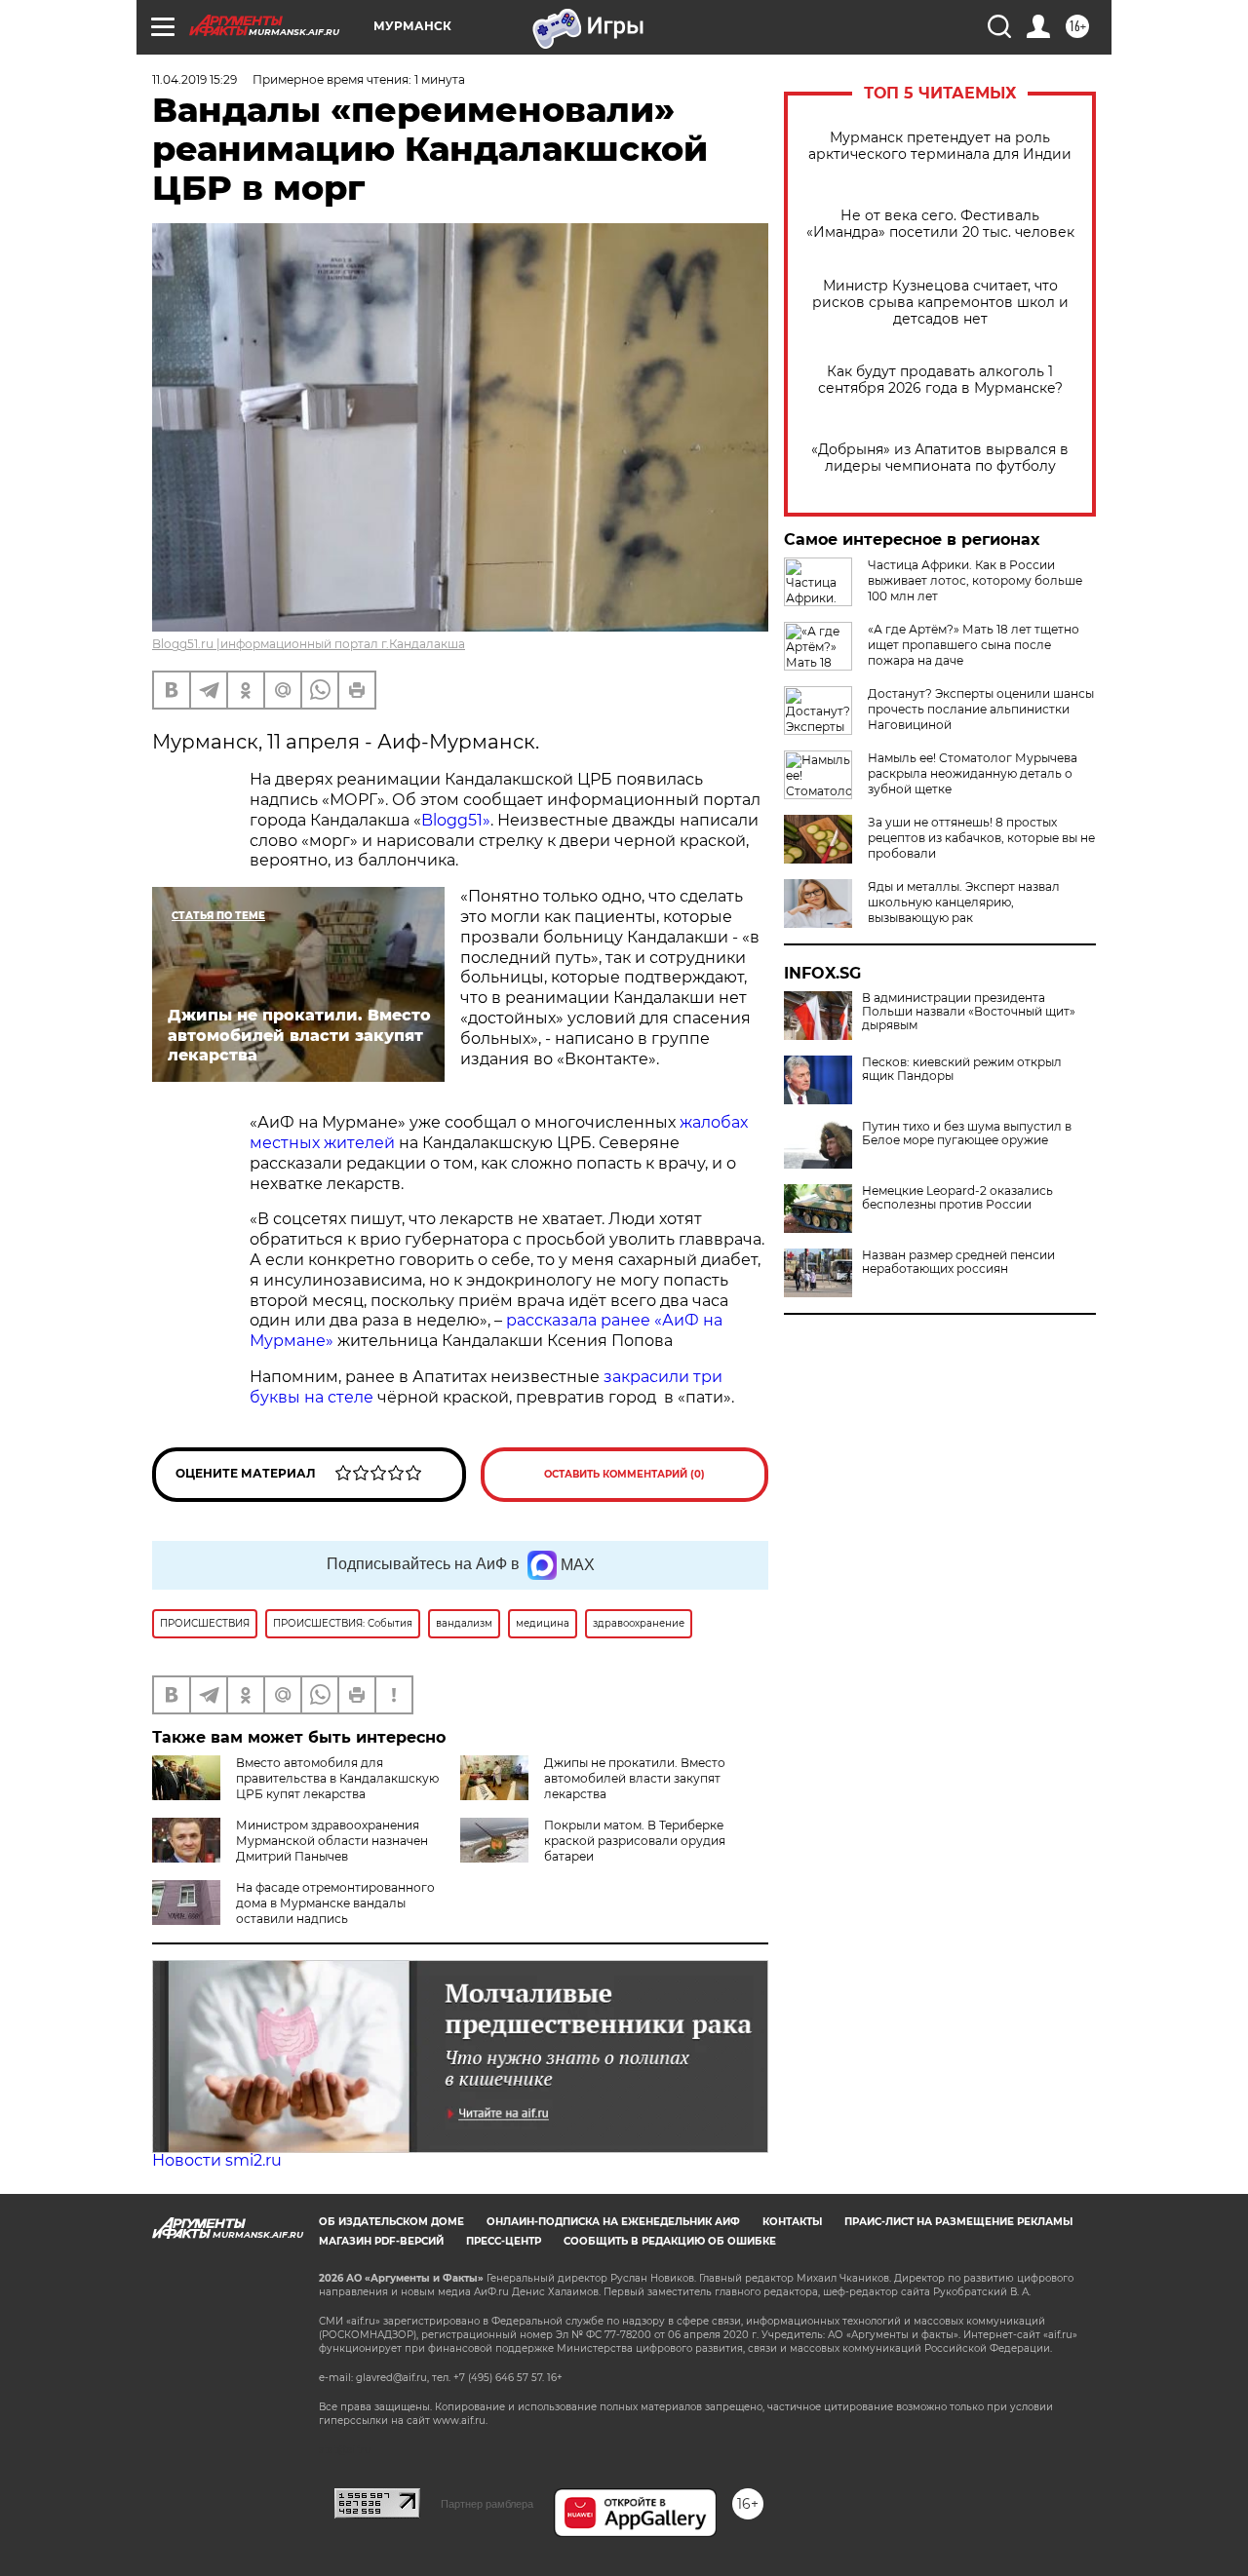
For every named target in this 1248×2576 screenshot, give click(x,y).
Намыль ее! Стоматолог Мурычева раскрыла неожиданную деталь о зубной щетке (973, 773)
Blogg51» (456, 820)
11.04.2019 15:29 (195, 79)
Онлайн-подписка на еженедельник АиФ (613, 2222)
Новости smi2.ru (217, 2160)
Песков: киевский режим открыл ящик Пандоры (962, 1069)
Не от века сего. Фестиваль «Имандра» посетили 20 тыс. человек (940, 224)
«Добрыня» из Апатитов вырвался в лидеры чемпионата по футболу (940, 458)
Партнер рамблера (487, 2504)
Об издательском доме (391, 2222)
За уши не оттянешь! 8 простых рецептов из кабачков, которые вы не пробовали (981, 838)
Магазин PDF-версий (381, 2241)
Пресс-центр (504, 2241)
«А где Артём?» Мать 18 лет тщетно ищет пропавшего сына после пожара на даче (974, 645)
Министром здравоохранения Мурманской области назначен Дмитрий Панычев (332, 1841)
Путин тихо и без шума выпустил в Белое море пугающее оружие (967, 1134)
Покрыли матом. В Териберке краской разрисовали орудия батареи (635, 1841)
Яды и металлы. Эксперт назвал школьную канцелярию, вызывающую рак (964, 902)
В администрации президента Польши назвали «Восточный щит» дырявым (969, 1012)
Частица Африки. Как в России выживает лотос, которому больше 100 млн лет (975, 580)
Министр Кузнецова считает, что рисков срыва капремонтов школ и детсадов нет (940, 303)
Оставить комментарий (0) (624, 1474)
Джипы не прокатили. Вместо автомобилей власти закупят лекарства (635, 1778)
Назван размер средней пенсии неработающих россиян (958, 1262)
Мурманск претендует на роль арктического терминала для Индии (940, 146)
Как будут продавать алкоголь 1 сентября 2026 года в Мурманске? (940, 380)
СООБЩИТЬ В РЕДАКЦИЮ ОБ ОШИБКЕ (670, 2241)
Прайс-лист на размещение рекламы (958, 2222)
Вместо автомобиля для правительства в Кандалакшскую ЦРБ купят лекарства (337, 1778)
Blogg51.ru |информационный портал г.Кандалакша (309, 644)
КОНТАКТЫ (792, 2222)
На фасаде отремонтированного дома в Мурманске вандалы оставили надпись (335, 1903)
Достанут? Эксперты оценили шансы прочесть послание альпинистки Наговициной (981, 709)
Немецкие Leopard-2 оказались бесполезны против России (957, 1198)
